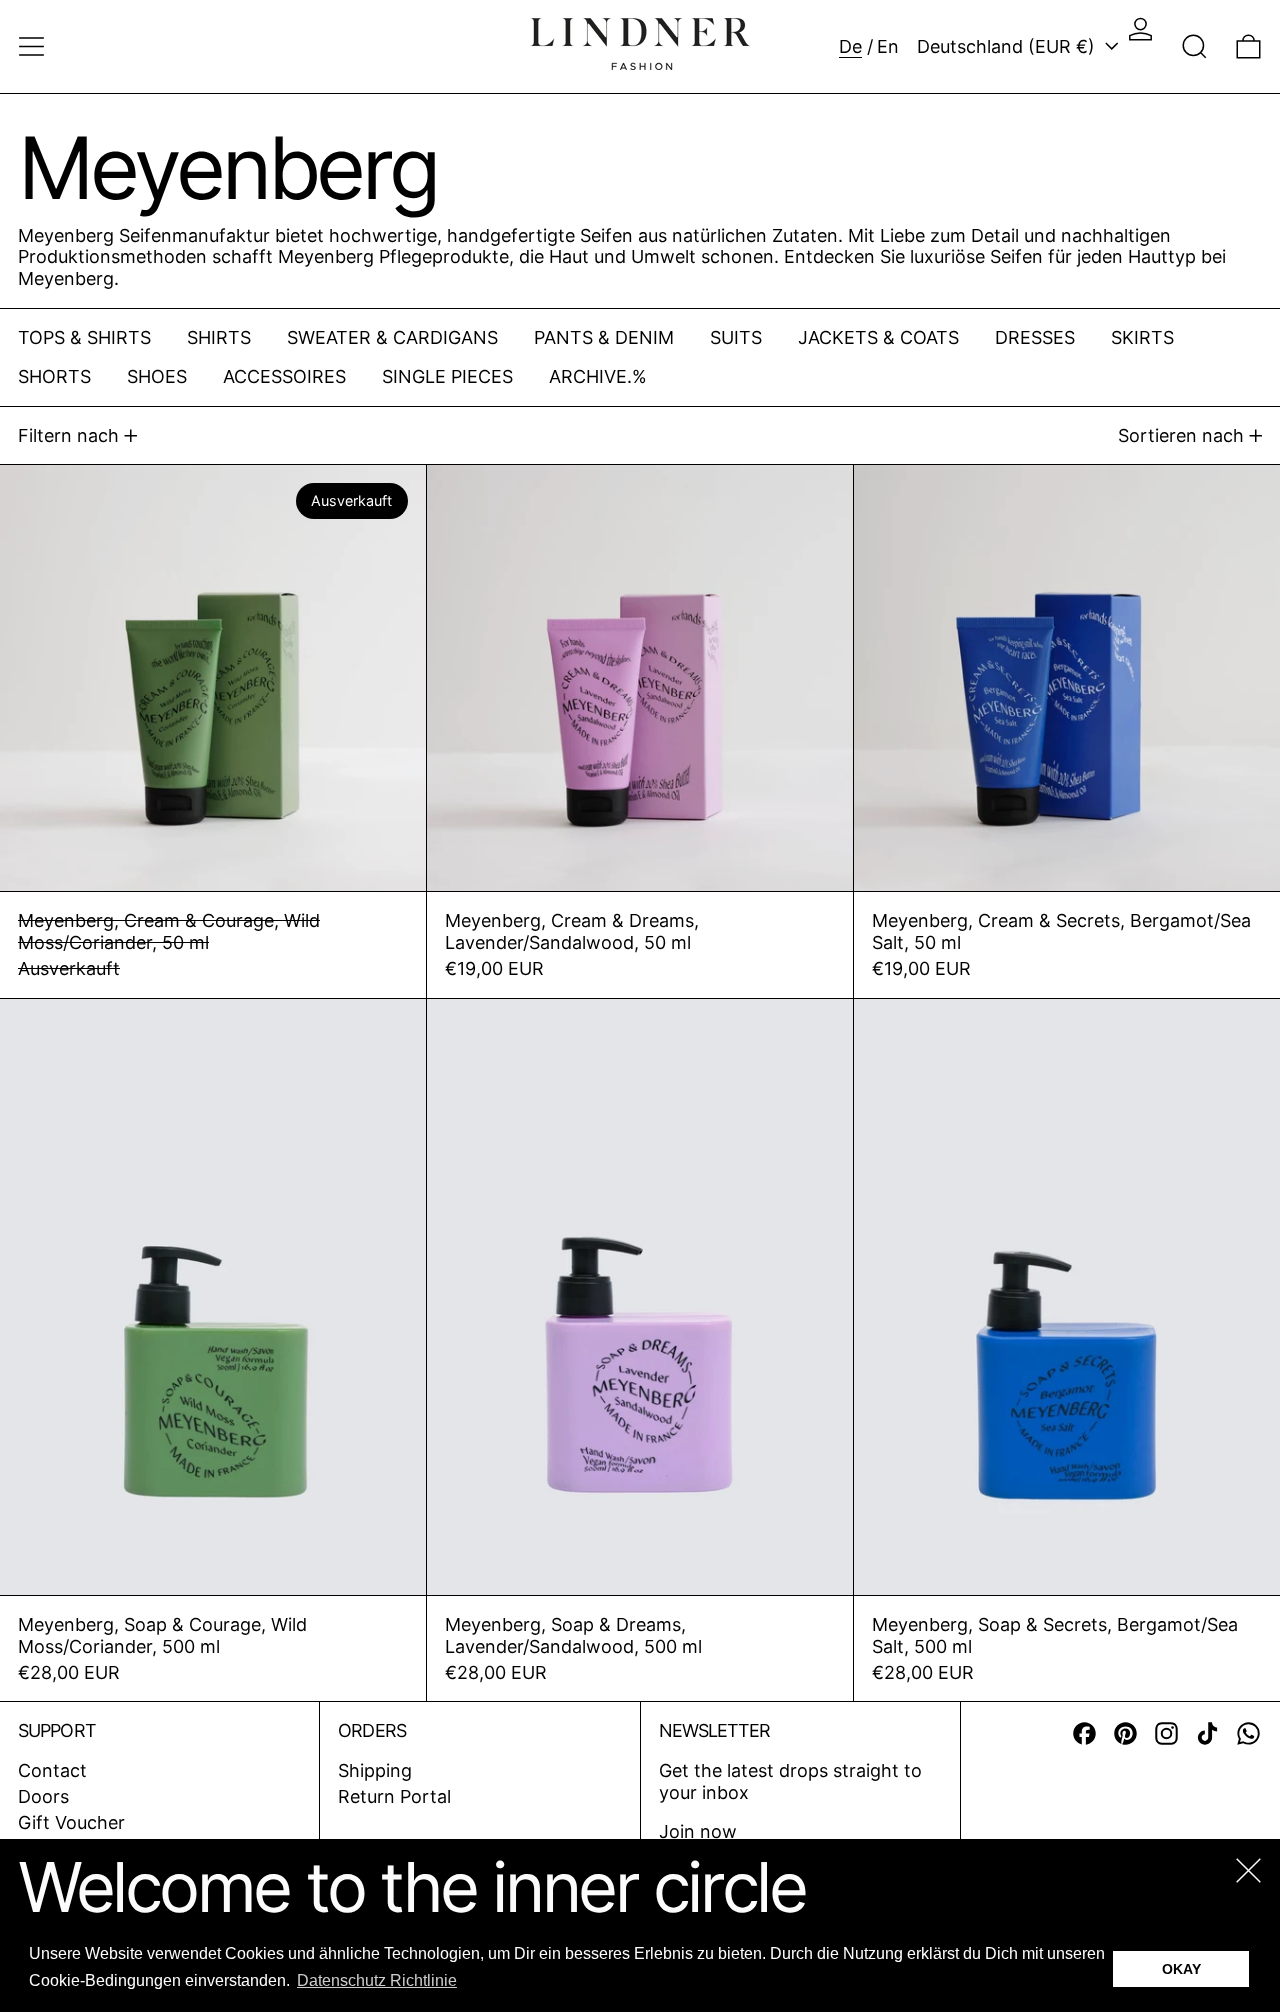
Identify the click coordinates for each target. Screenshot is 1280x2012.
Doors (43, 1796)
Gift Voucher (71, 1822)
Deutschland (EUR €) (1008, 46)
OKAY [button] (1181, 1969)
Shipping (375, 1770)
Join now (698, 1831)
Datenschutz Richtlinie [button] (377, 1980)
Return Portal (394, 1796)
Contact (52, 1770)
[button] (1194, 46)
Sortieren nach (1181, 435)
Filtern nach (68, 435)
